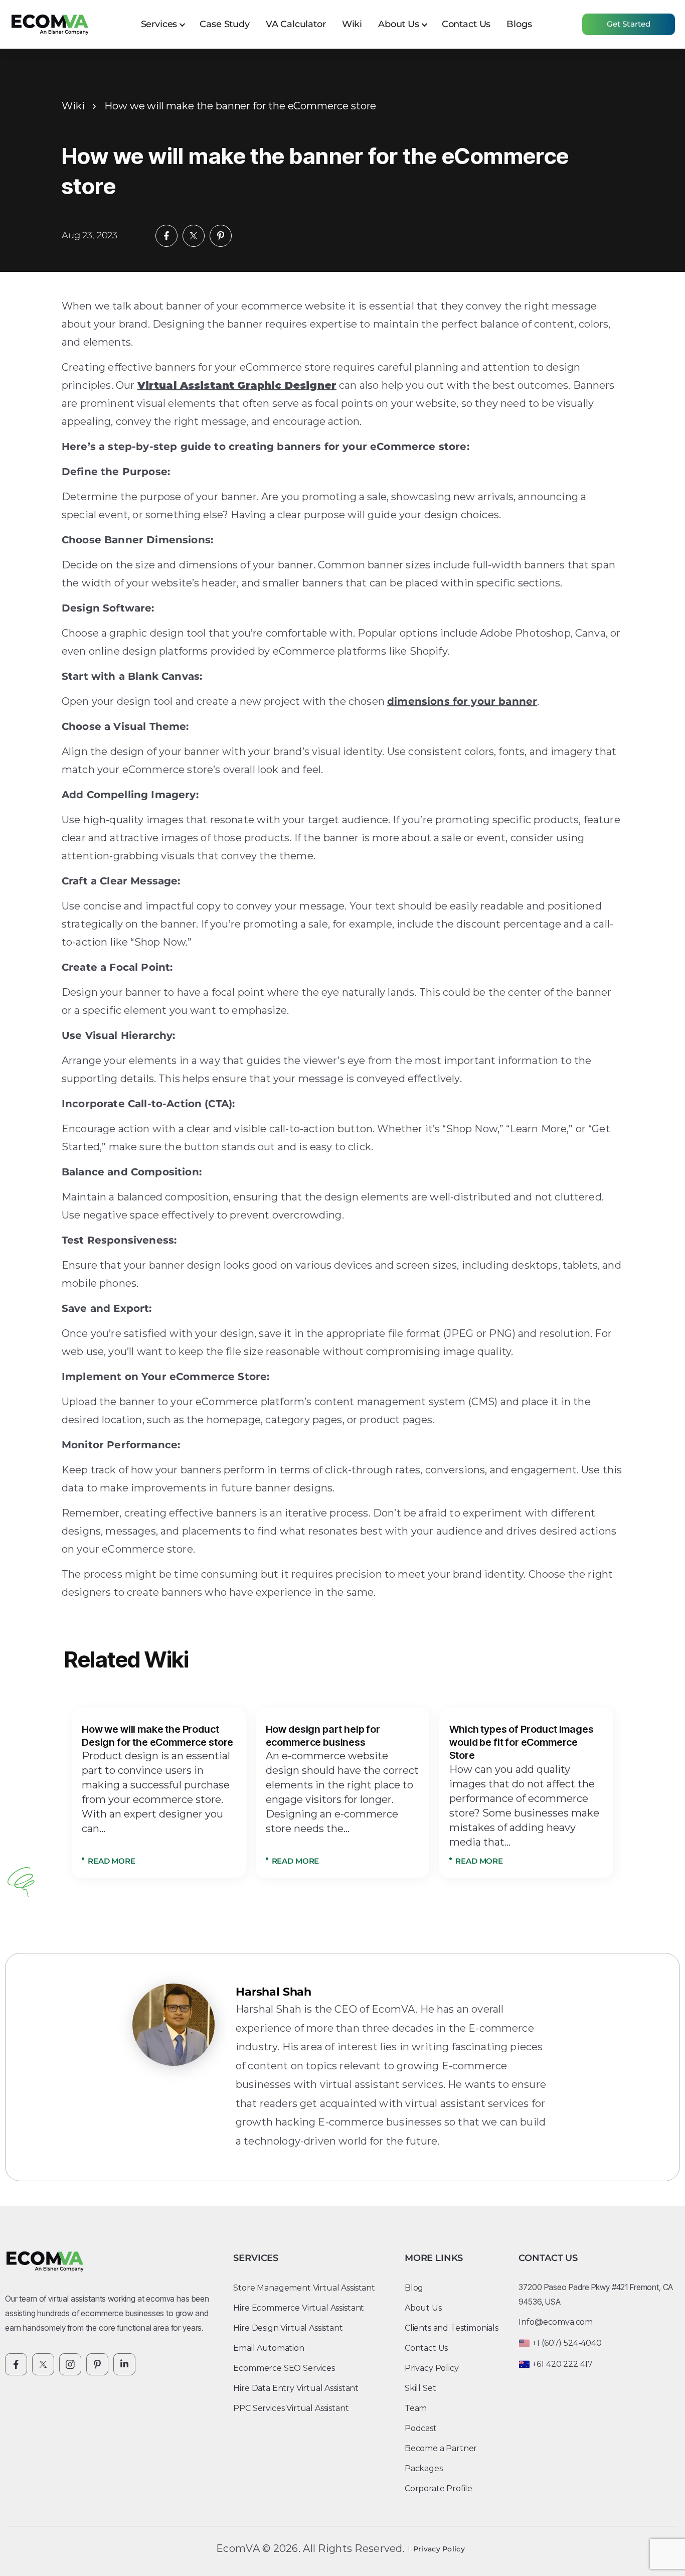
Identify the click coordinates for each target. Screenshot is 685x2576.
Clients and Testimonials (452, 2328)
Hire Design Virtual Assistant (288, 2328)
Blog (414, 2288)
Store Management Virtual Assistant (304, 2288)
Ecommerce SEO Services (284, 2368)
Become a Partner (441, 2448)
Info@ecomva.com (556, 2322)
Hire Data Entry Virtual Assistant (296, 2388)
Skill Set (420, 2388)
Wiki (352, 24)
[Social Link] (16, 2364)
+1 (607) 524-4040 (567, 2343)
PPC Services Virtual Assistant (291, 2408)
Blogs (519, 24)
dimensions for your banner (462, 701)
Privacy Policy (432, 2368)
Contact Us (466, 24)
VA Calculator (296, 24)
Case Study (224, 24)
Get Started (629, 24)
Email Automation (269, 2348)
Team (416, 2408)
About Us (399, 24)
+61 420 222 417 (562, 2364)
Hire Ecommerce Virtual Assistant (299, 2308)
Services (159, 24)
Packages (424, 2468)
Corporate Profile (439, 2488)
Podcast (421, 2428)
